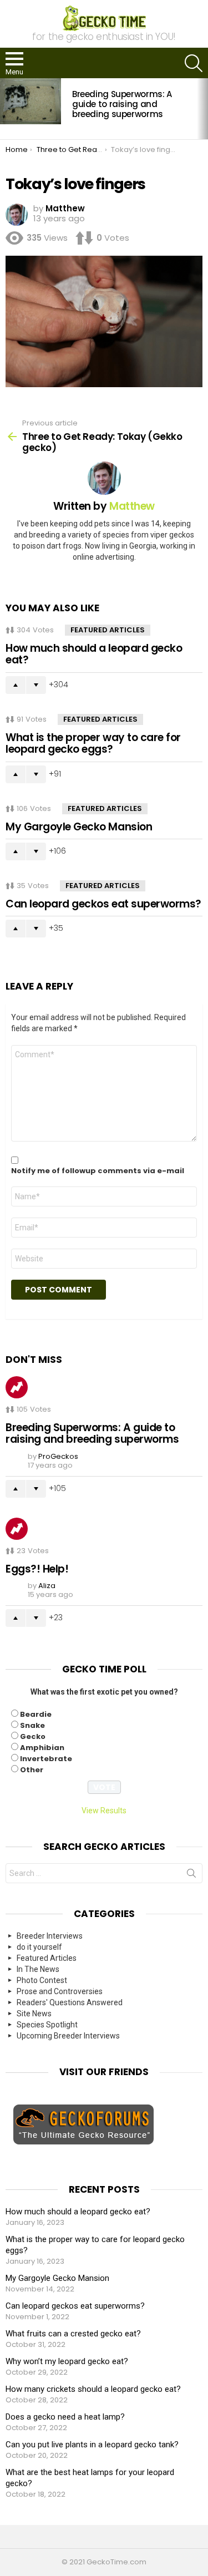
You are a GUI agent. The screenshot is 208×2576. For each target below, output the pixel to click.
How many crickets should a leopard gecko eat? (93, 2389)
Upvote (16, 685)
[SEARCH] (194, 63)
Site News (34, 2014)
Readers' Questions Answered (70, 2002)
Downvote (36, 685)
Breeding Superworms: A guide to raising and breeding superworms (122, 104)
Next (202, 109)
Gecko (33, 1736)
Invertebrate (46, 1759)
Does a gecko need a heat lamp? (65, 2417)
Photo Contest (42, 1980)
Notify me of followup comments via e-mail (98, 1171)
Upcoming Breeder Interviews (68, 2036)
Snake (32, 1725)
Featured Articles (108, 630)
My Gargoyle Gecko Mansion (79, 827)
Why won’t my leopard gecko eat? (67, 2361)
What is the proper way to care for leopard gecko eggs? (93, 743)
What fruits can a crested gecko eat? (73, 2334)
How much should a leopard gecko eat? (94, 654)
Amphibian (42, 1748)
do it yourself (39, 1947)
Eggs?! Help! (37, 1569)
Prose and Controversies (60, 1991)
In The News (38, 1969)
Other (32, 1770)
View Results (104, 1811)
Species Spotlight (47, 2025)
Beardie (36, 1714)
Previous (6, 109)
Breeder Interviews (50, 1936)
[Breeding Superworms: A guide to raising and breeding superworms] (31, 101)
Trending (17, 1387)
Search (191, 1875)
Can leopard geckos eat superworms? (103, 904)
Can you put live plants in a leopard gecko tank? (92, 2445)
